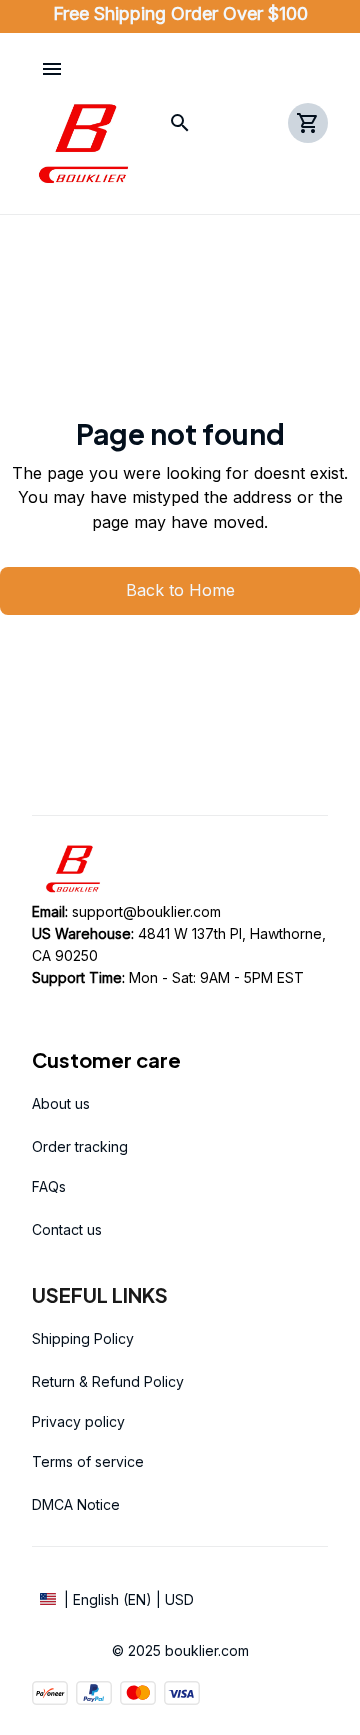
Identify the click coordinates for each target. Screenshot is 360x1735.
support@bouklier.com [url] (146, 911)
